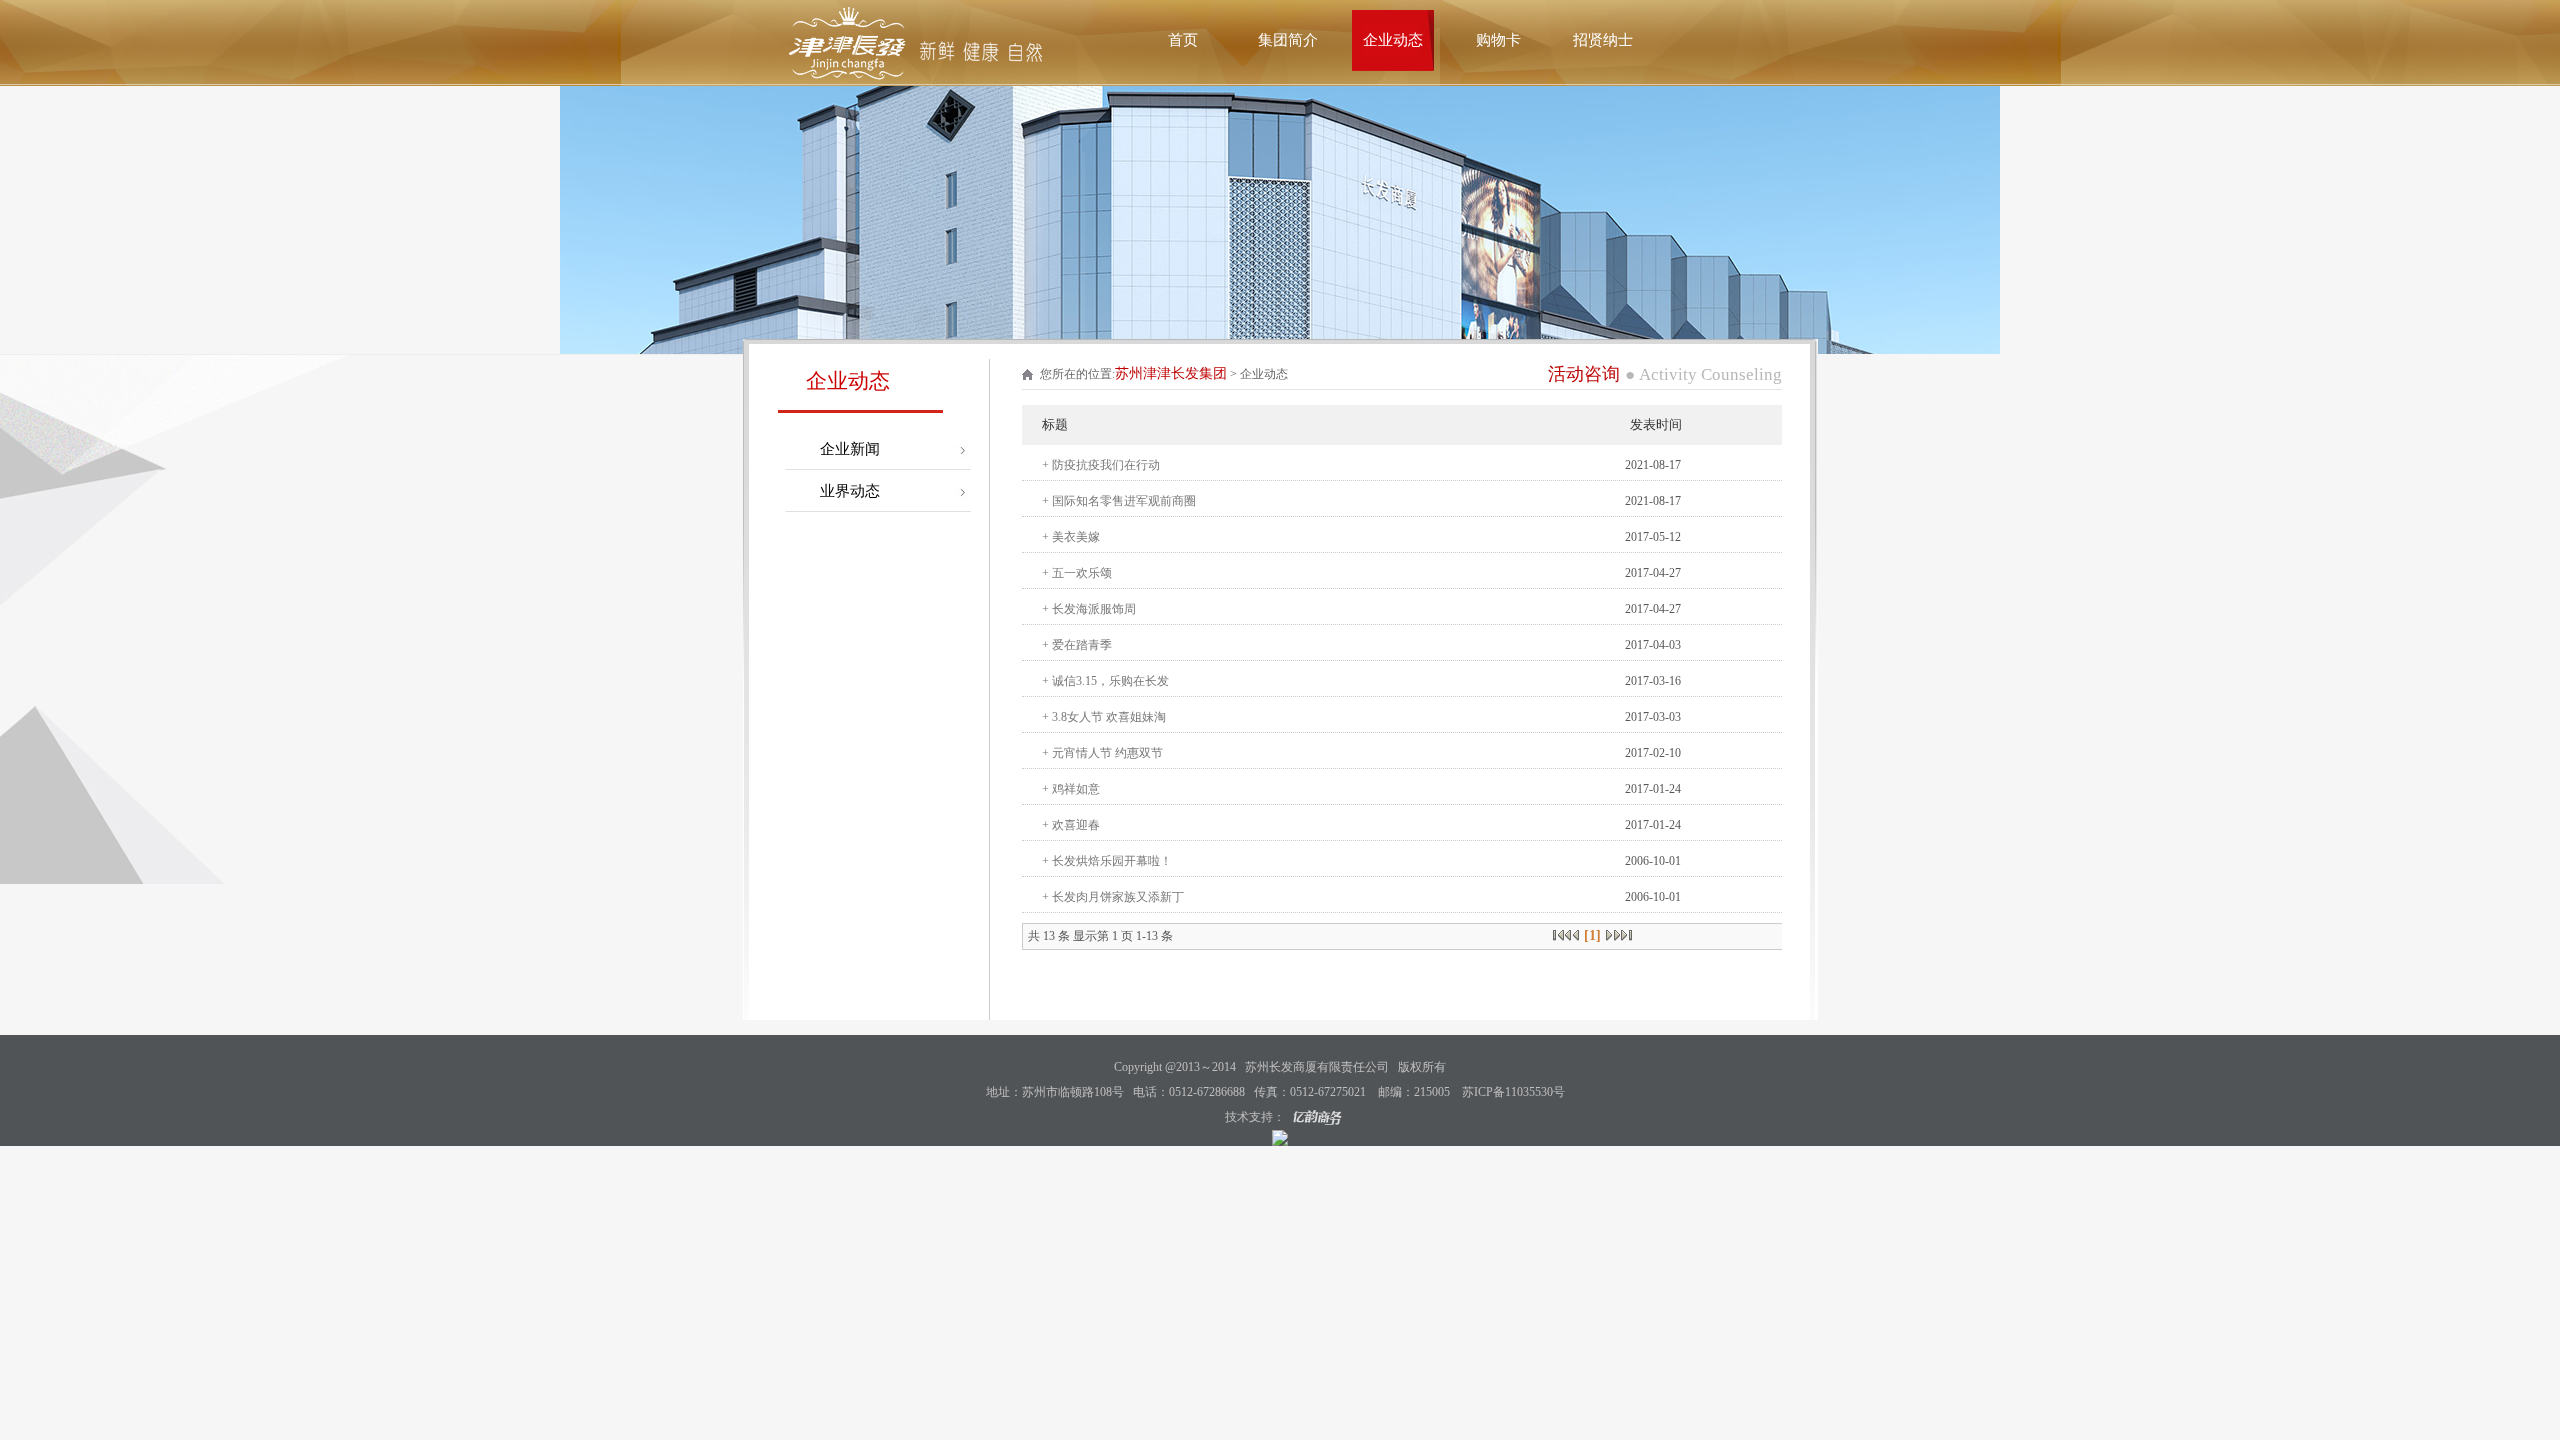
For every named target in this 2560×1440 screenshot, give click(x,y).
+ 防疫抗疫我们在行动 (1101, 465)
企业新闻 (850, 449)
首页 (1183, 40)
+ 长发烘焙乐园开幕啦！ (1107, 861)
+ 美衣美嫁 (1071, 537)
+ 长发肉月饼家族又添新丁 (1113, 897)
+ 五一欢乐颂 (1077, 573)
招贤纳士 (1603, 40)
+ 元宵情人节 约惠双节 (1102, 753)
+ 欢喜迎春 (1071, 825)
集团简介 (1288, 40)
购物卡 (1498, 40)
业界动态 (850, 491)
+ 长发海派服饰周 (1089, 609)
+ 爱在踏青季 (1077, 645)
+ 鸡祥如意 (1071, 789)
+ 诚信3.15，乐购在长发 (1105, 681)
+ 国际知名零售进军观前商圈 (1119, 501)
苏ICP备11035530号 (1513, 1092)
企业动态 (1393, 40)
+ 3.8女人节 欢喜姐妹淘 (1104, 717)
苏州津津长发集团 (1171, 373)
